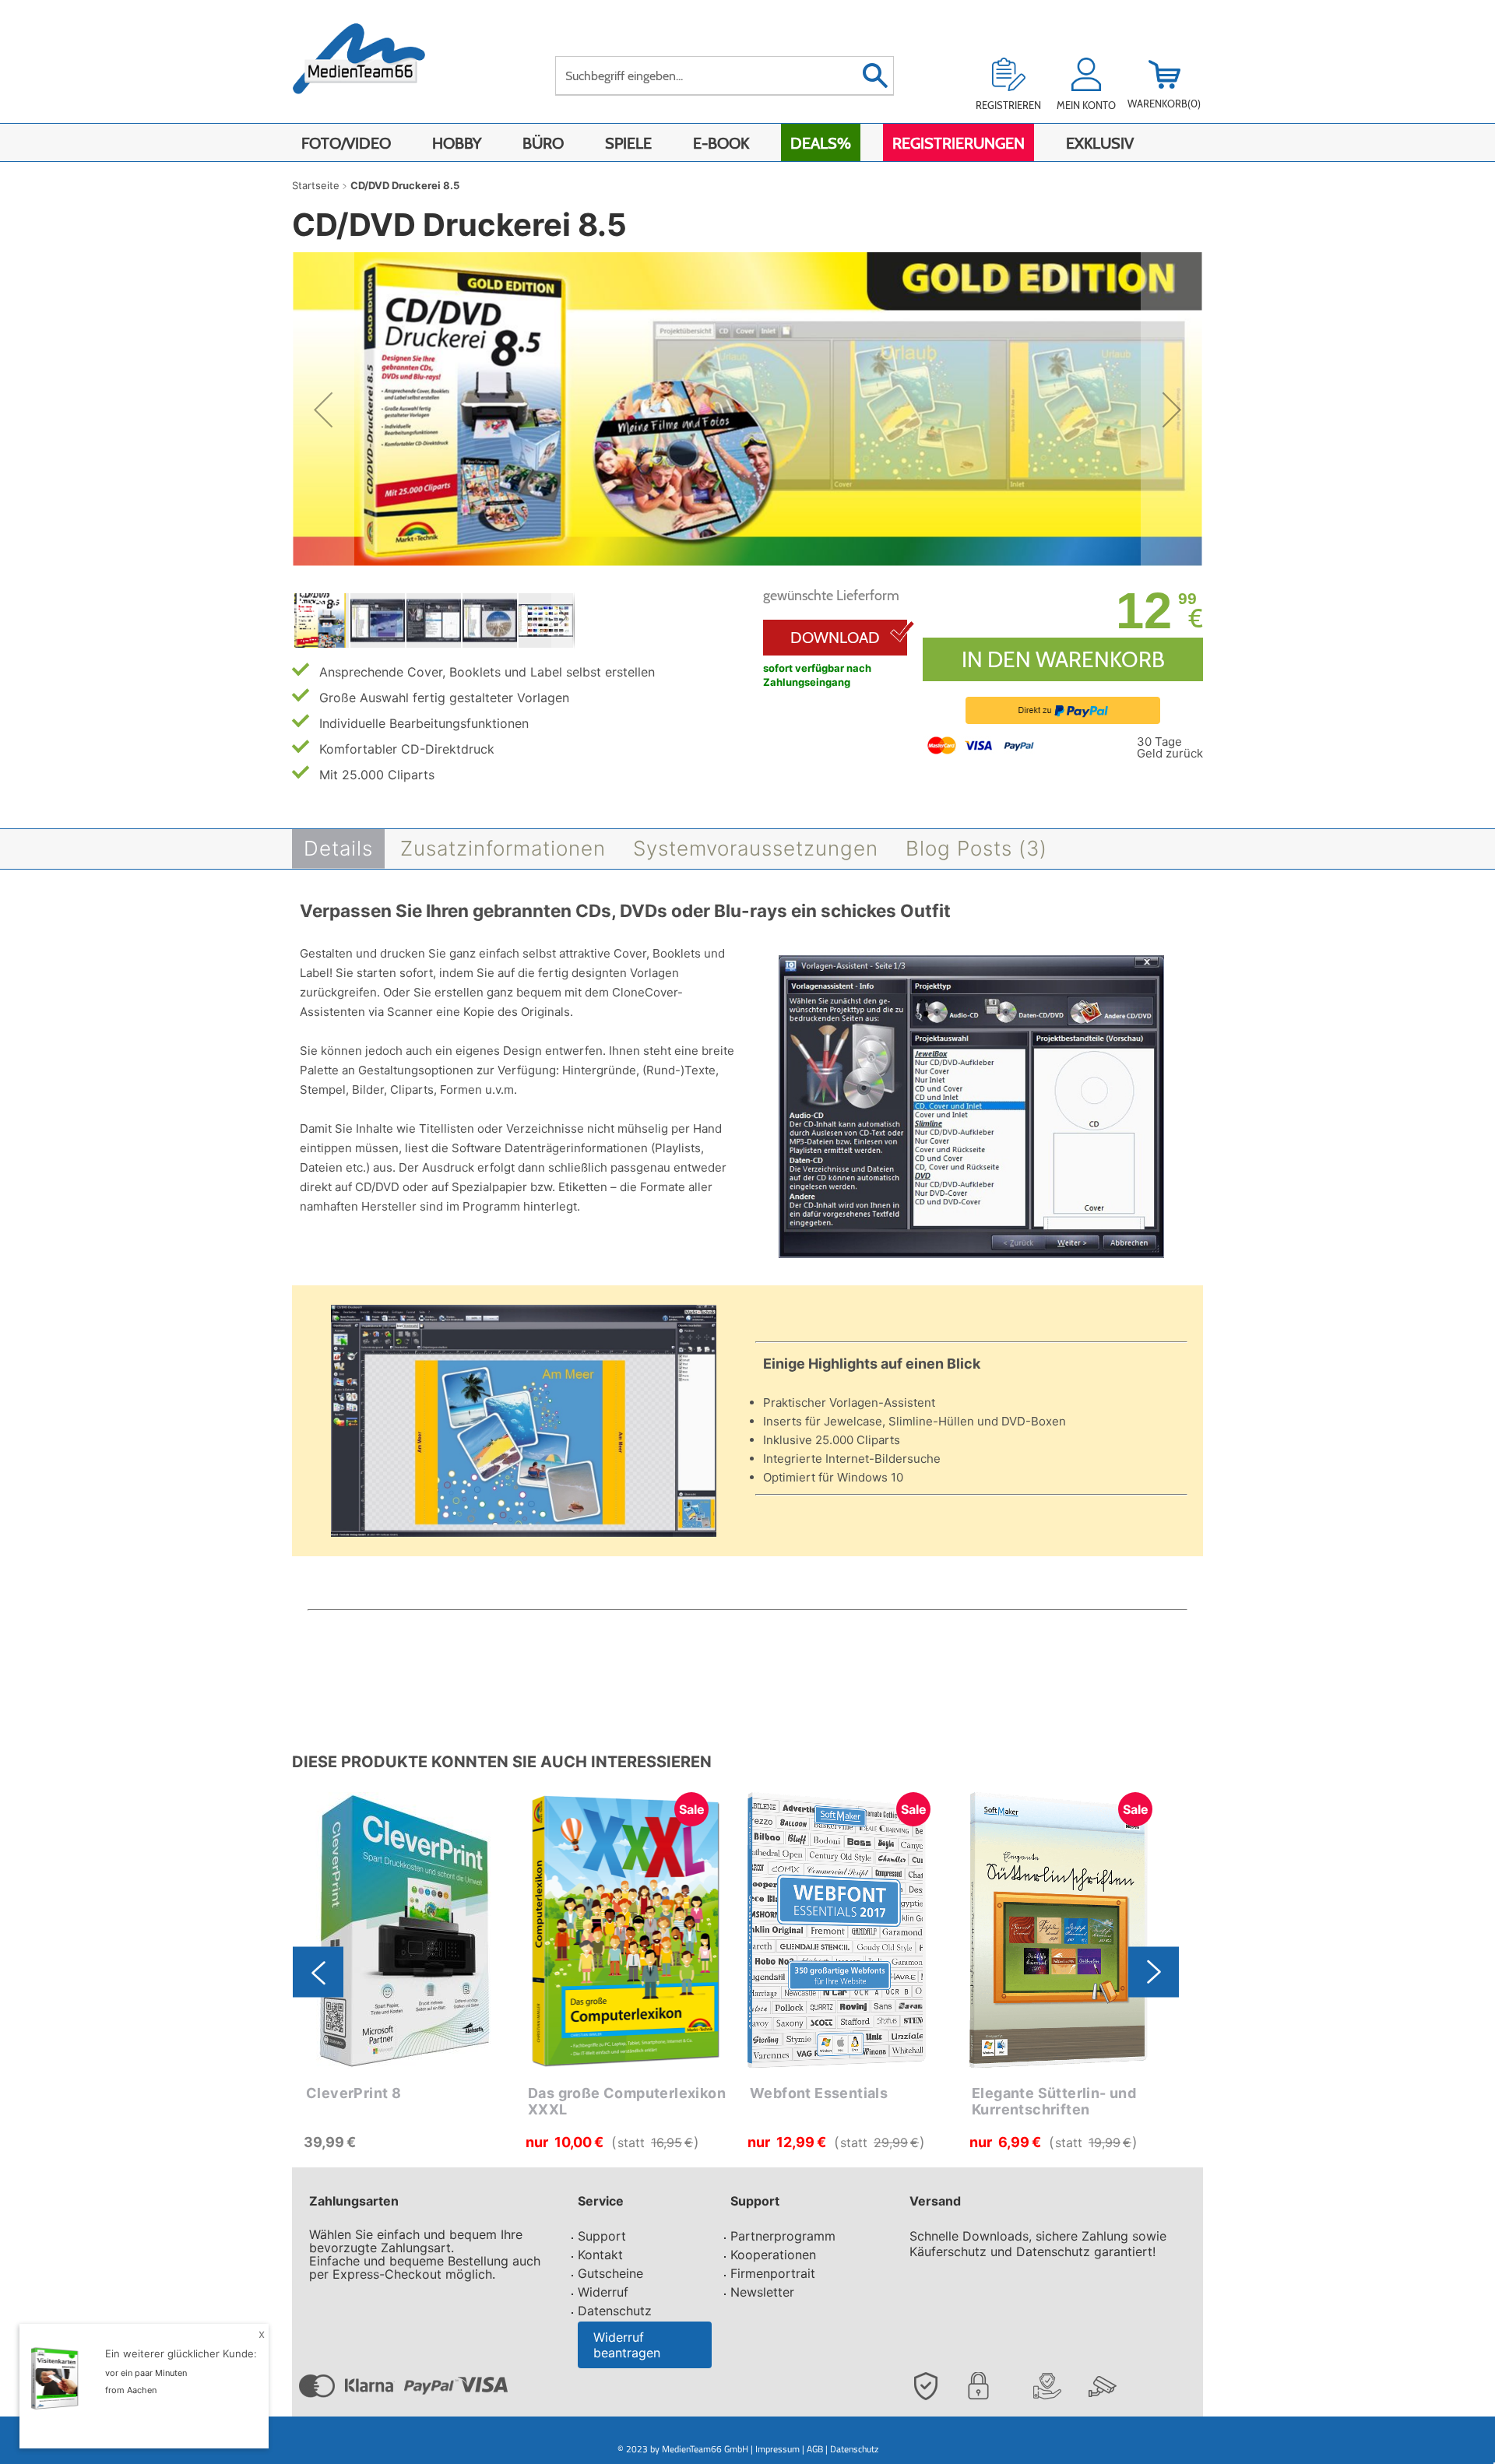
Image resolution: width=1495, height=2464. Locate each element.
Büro (543, 143)
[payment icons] (982, 744)
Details (338, 848)
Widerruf (603, 2292)
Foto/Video (346, 143)
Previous (318, 1972)
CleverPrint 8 (354, 2093)
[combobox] (725, 76)
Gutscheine (610, 2273)
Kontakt (600, 2255)
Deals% (821, 143)
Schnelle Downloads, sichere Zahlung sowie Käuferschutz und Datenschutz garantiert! (1038, 2244)
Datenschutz (615, 2311)
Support (602, 2236)
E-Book (721, 143)
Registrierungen (959, 143)
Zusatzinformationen (503, 848)
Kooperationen (773, 2255)
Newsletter (762, 2292)
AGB (815, 2449)
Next (1154, 1972)
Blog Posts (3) (976, 848)
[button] (323, 410)
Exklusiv (1100, 143)
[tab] (338, 849)
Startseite (316, 185)
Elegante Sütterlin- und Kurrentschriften (1054, 2102)
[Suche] (875, 76)
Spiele (628, 143)
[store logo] (375, 68)
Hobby (457, 143)
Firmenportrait (773, 2273)
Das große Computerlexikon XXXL (627, 2102)
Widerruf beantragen (627, 2345)
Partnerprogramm (783, 2236)
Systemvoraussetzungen (756, 848)
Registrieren (1008, 105)
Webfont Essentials (819, 2093)
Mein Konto (1086, 105)
